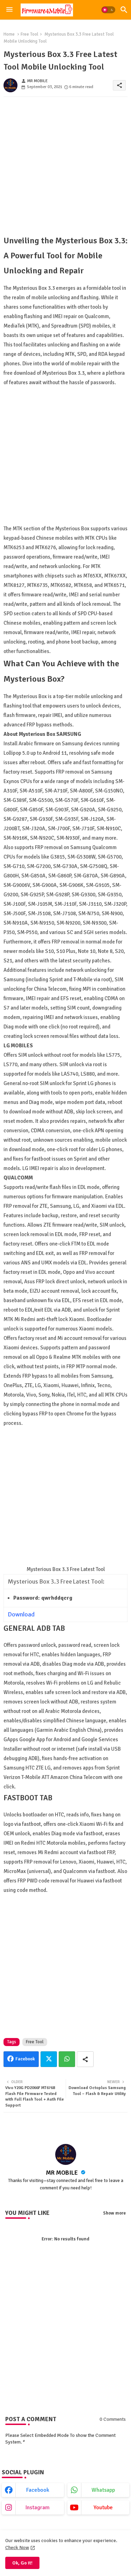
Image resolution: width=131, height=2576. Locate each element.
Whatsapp (67, 2059)
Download (21, 1614)
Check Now (17, 2548)
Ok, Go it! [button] (22, 2563)
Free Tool (30, 34)
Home (9, 34)
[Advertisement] (65, 168)
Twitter (49, 2059)
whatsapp (103, 2490)
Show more (114, 2213)
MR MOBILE (63, 2173)
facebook (38, 2490)
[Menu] (9, 10)
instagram (38, 2507)
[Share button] (85, 2059)
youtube (103, 2507)
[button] (108, 10)
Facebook (25, 2059)
